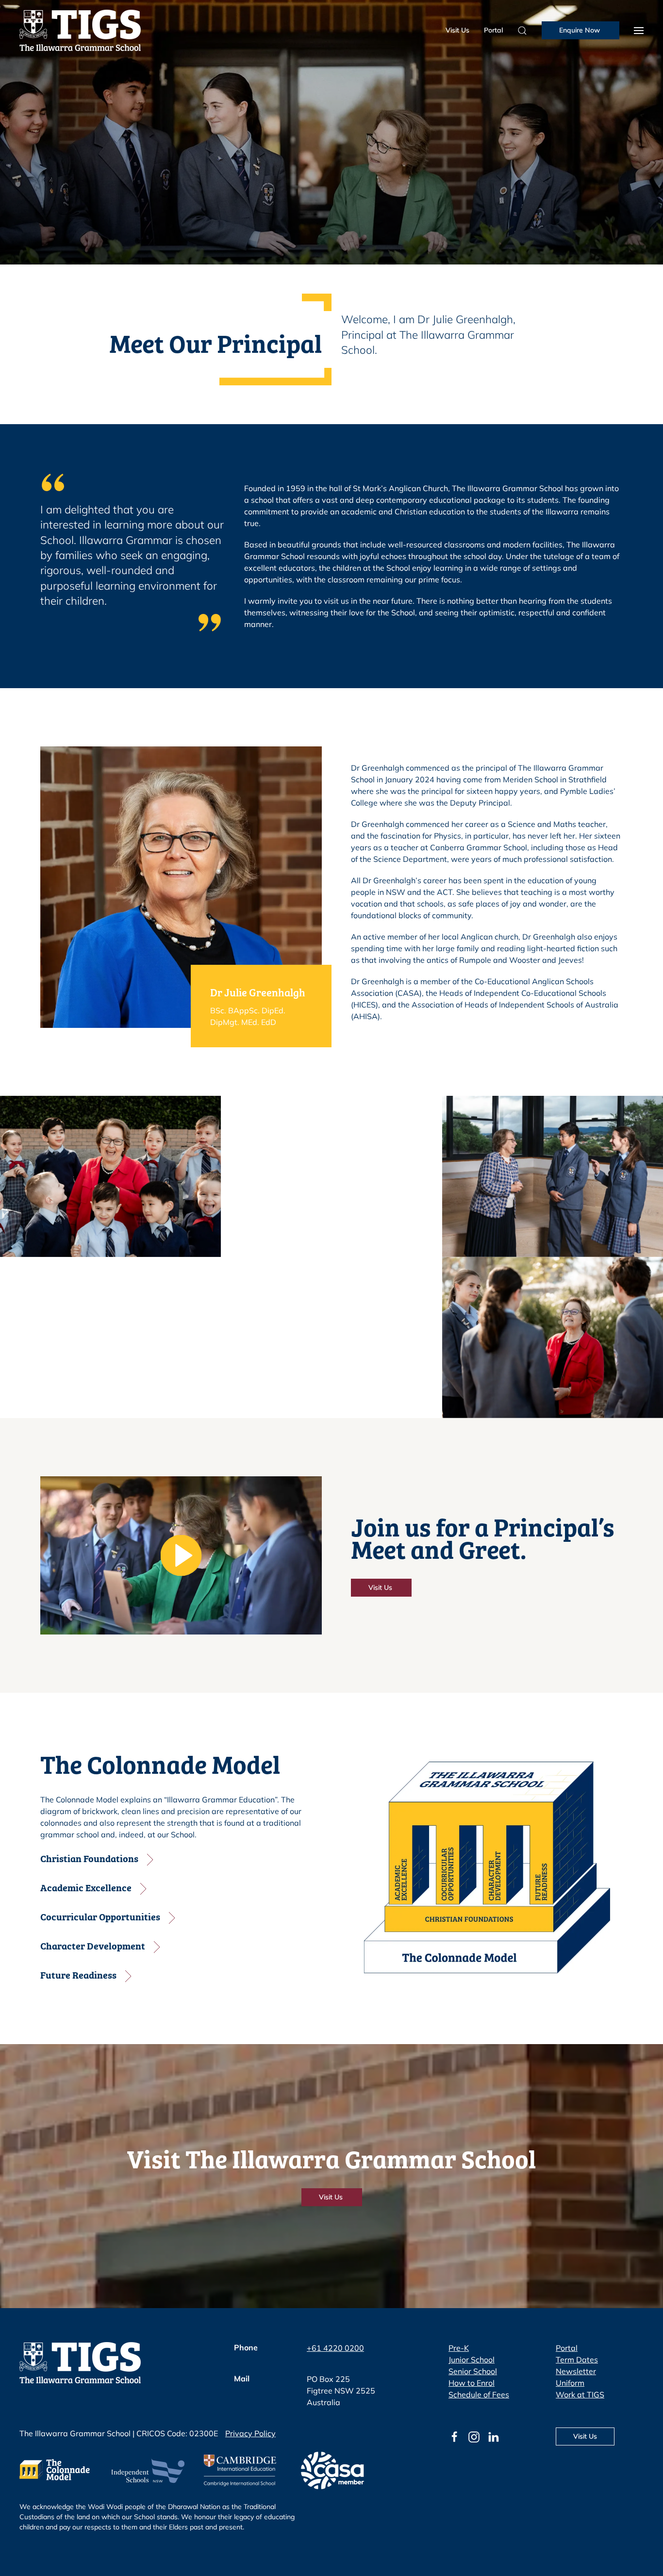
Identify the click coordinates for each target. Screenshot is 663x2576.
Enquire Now (580, 30)
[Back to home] (80, 30)
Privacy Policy (250, 2433)
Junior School (472, 2360)
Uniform (570, 2383)
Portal (493, 30)
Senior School (473, 2371)
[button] (639, 30)
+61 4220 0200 (335, 2348)
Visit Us (457, 30)
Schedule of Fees (479, 2394)
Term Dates (577, 2360)
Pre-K (459, 2348)
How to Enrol (472, 2383)
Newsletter (576, 2371)
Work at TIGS (580, 2394)
